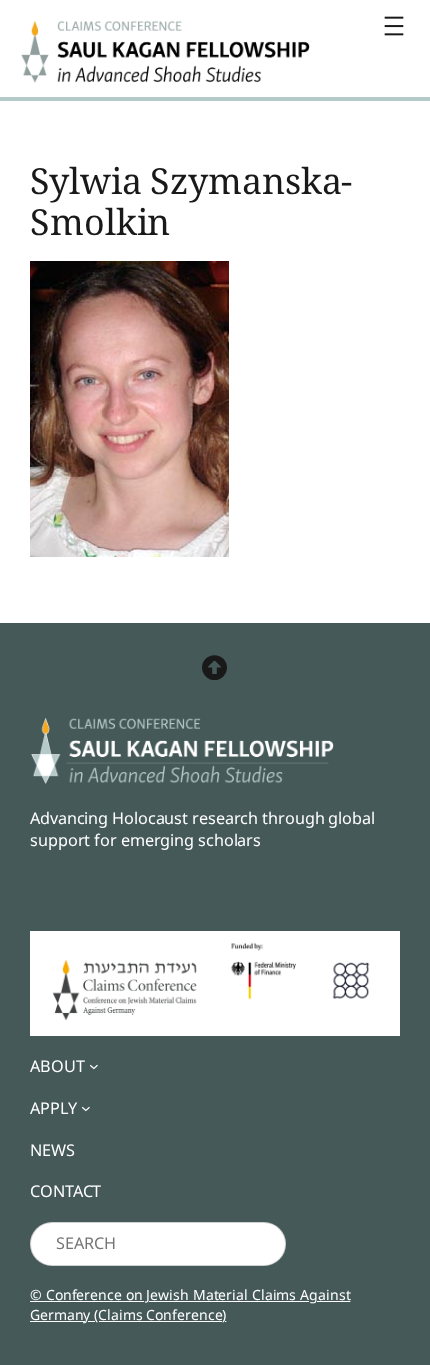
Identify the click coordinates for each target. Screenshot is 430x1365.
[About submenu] (94, 1066)
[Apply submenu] (86, 1108)
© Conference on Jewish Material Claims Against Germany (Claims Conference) (190, 1304)
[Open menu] (394, 26)
